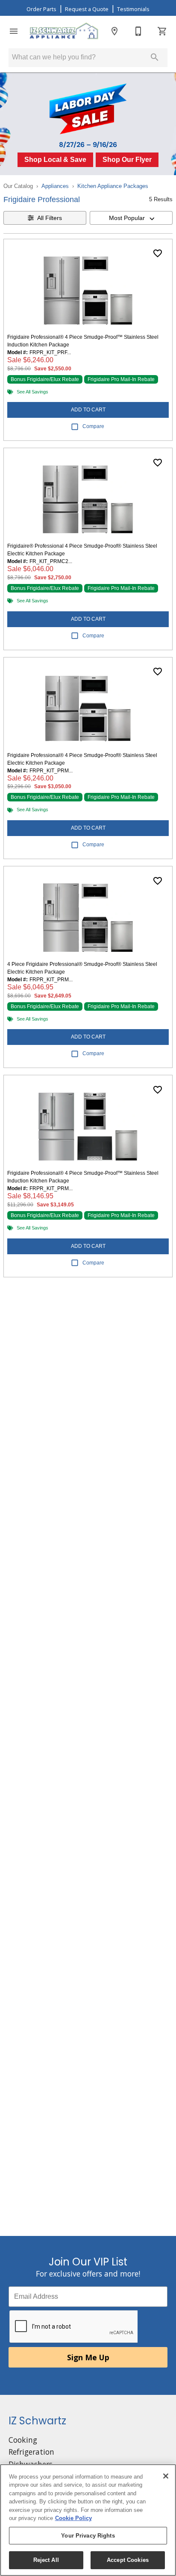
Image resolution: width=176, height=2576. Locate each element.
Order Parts (41, 9)
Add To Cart (88, 410)
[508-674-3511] (138, 31)
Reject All (46, 2560)
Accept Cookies (128, 2560)
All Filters (50, 218)
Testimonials (133, 9)
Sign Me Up (88, 2357)
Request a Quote (87, 9)
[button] (14, 31)
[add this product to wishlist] (158, 253)
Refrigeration (31, 2452)
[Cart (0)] (162, 31)
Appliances (55, 186)
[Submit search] (155, 57)
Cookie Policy (73, 2518)
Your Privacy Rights (88, 2536)
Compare (93, 426)
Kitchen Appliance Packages (113, 186)
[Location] (114, 31)
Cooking (23, 2440)
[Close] (166, 2476)
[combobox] (131, 218)
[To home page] (64, 31)
